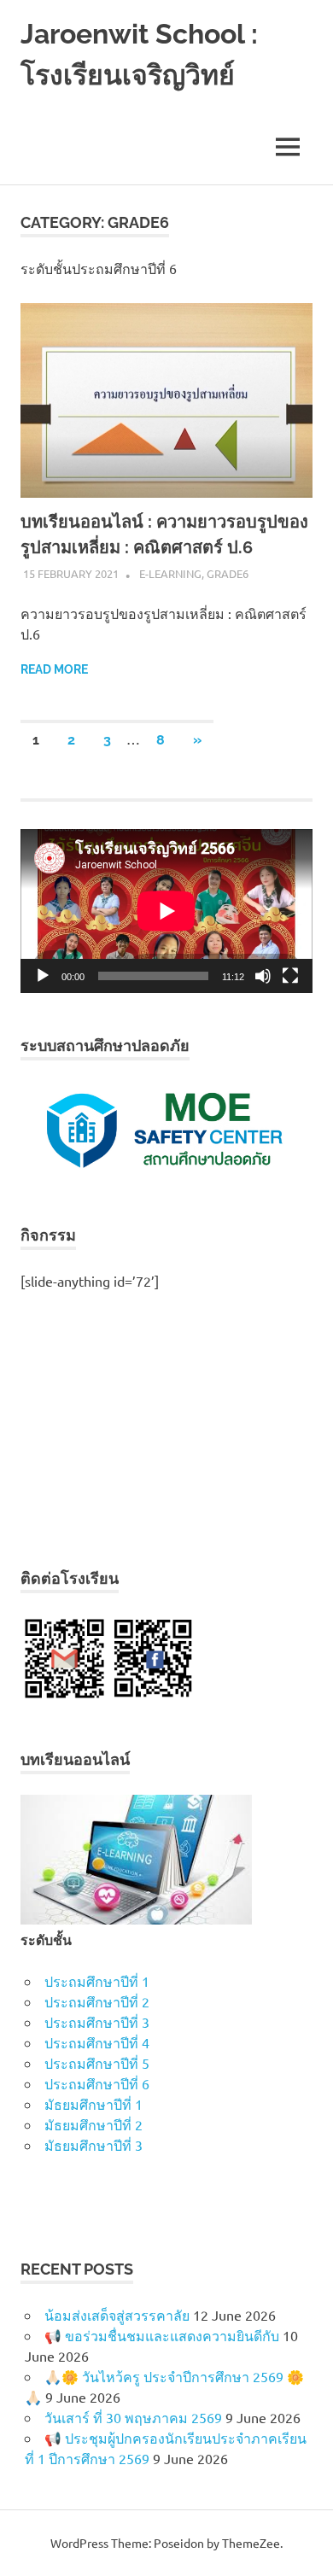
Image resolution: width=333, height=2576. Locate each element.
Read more (54, 669)
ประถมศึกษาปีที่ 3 (97, 2022)
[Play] (43, 976)
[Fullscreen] (290, 976)
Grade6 (228, 573)
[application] (166, 911)
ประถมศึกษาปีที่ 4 (97, 2042)
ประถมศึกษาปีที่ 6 (97, 2083)
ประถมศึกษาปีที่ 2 (97, 2001)
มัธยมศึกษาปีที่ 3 (93, 2145)
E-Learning (170, 573)
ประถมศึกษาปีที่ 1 (97, 1981)
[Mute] (263, 976)
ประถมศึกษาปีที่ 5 (97, 2063)
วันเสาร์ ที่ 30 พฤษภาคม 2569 (133, 2417)
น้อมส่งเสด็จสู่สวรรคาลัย (117, 2315)
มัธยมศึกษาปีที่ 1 (93, 2104)
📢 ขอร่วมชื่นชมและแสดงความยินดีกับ (162, 2335)
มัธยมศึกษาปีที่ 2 (93, 2124)
